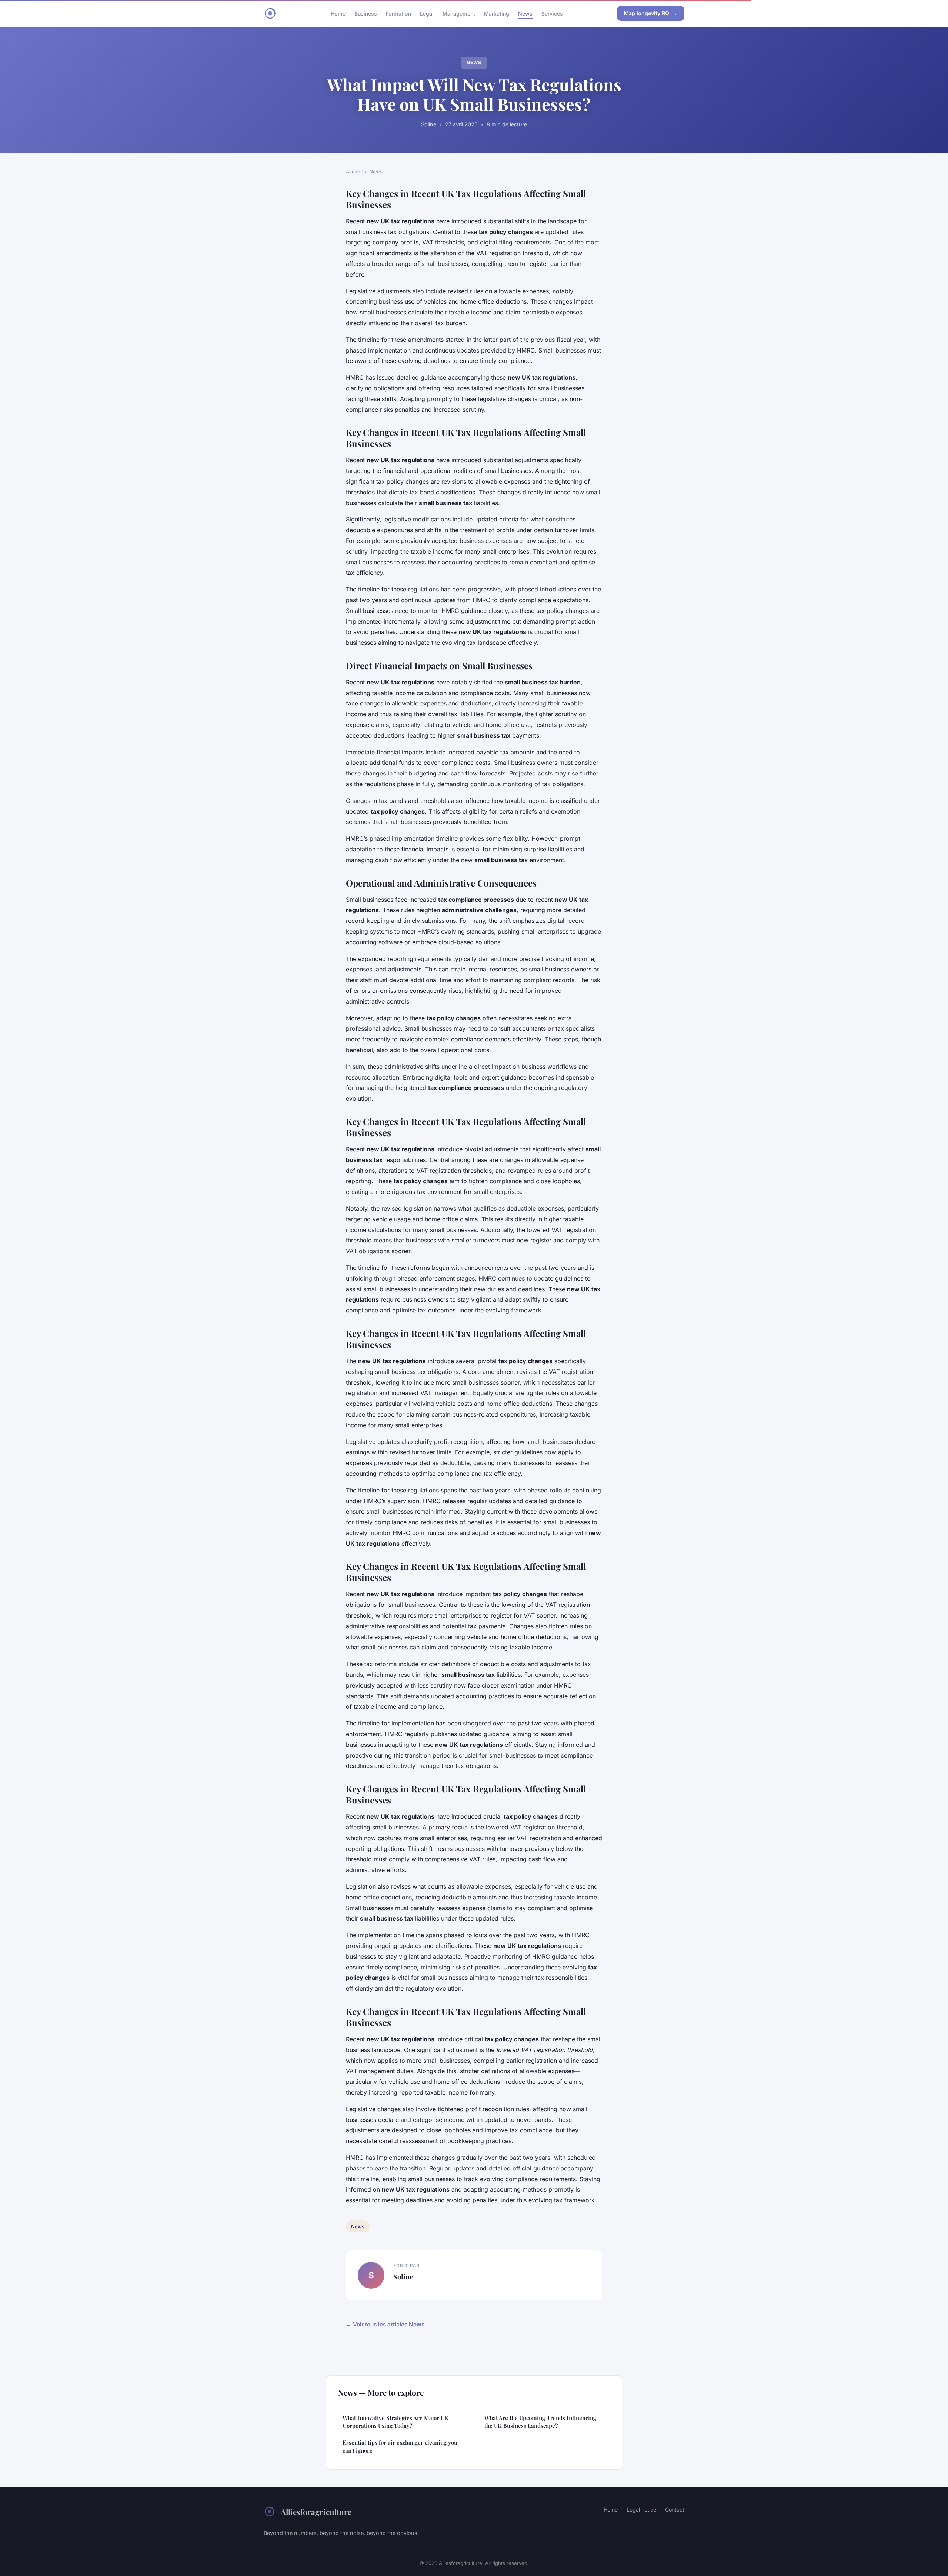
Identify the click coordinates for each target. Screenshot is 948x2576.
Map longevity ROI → (651, 13)
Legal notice (641, 2510)
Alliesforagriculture (316, 2512)
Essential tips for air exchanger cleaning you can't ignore (400, 2446)
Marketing (497, 13)
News (525, 13)
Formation (398, 13)
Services (552, 13)
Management (459, 13)
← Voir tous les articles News (385, 2324)
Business (366, 13)
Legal (427, 13)
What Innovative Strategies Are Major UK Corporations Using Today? (395, 2422)
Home (338, 13)
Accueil (354, 171)
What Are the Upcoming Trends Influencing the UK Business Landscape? (540, 2422)
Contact (675, 2510)
